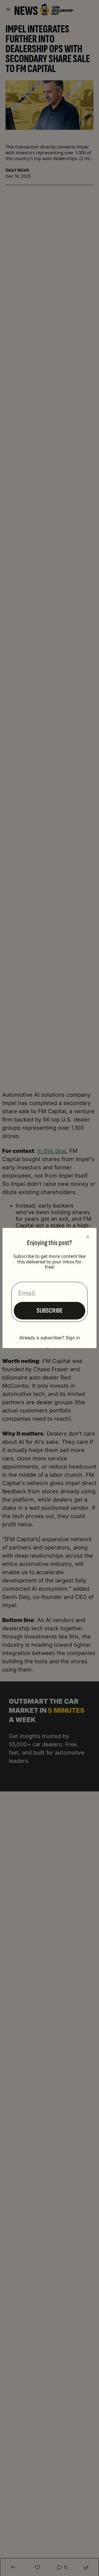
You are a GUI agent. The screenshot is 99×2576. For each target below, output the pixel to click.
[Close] (88, 1237)
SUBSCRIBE (50, 1311)
